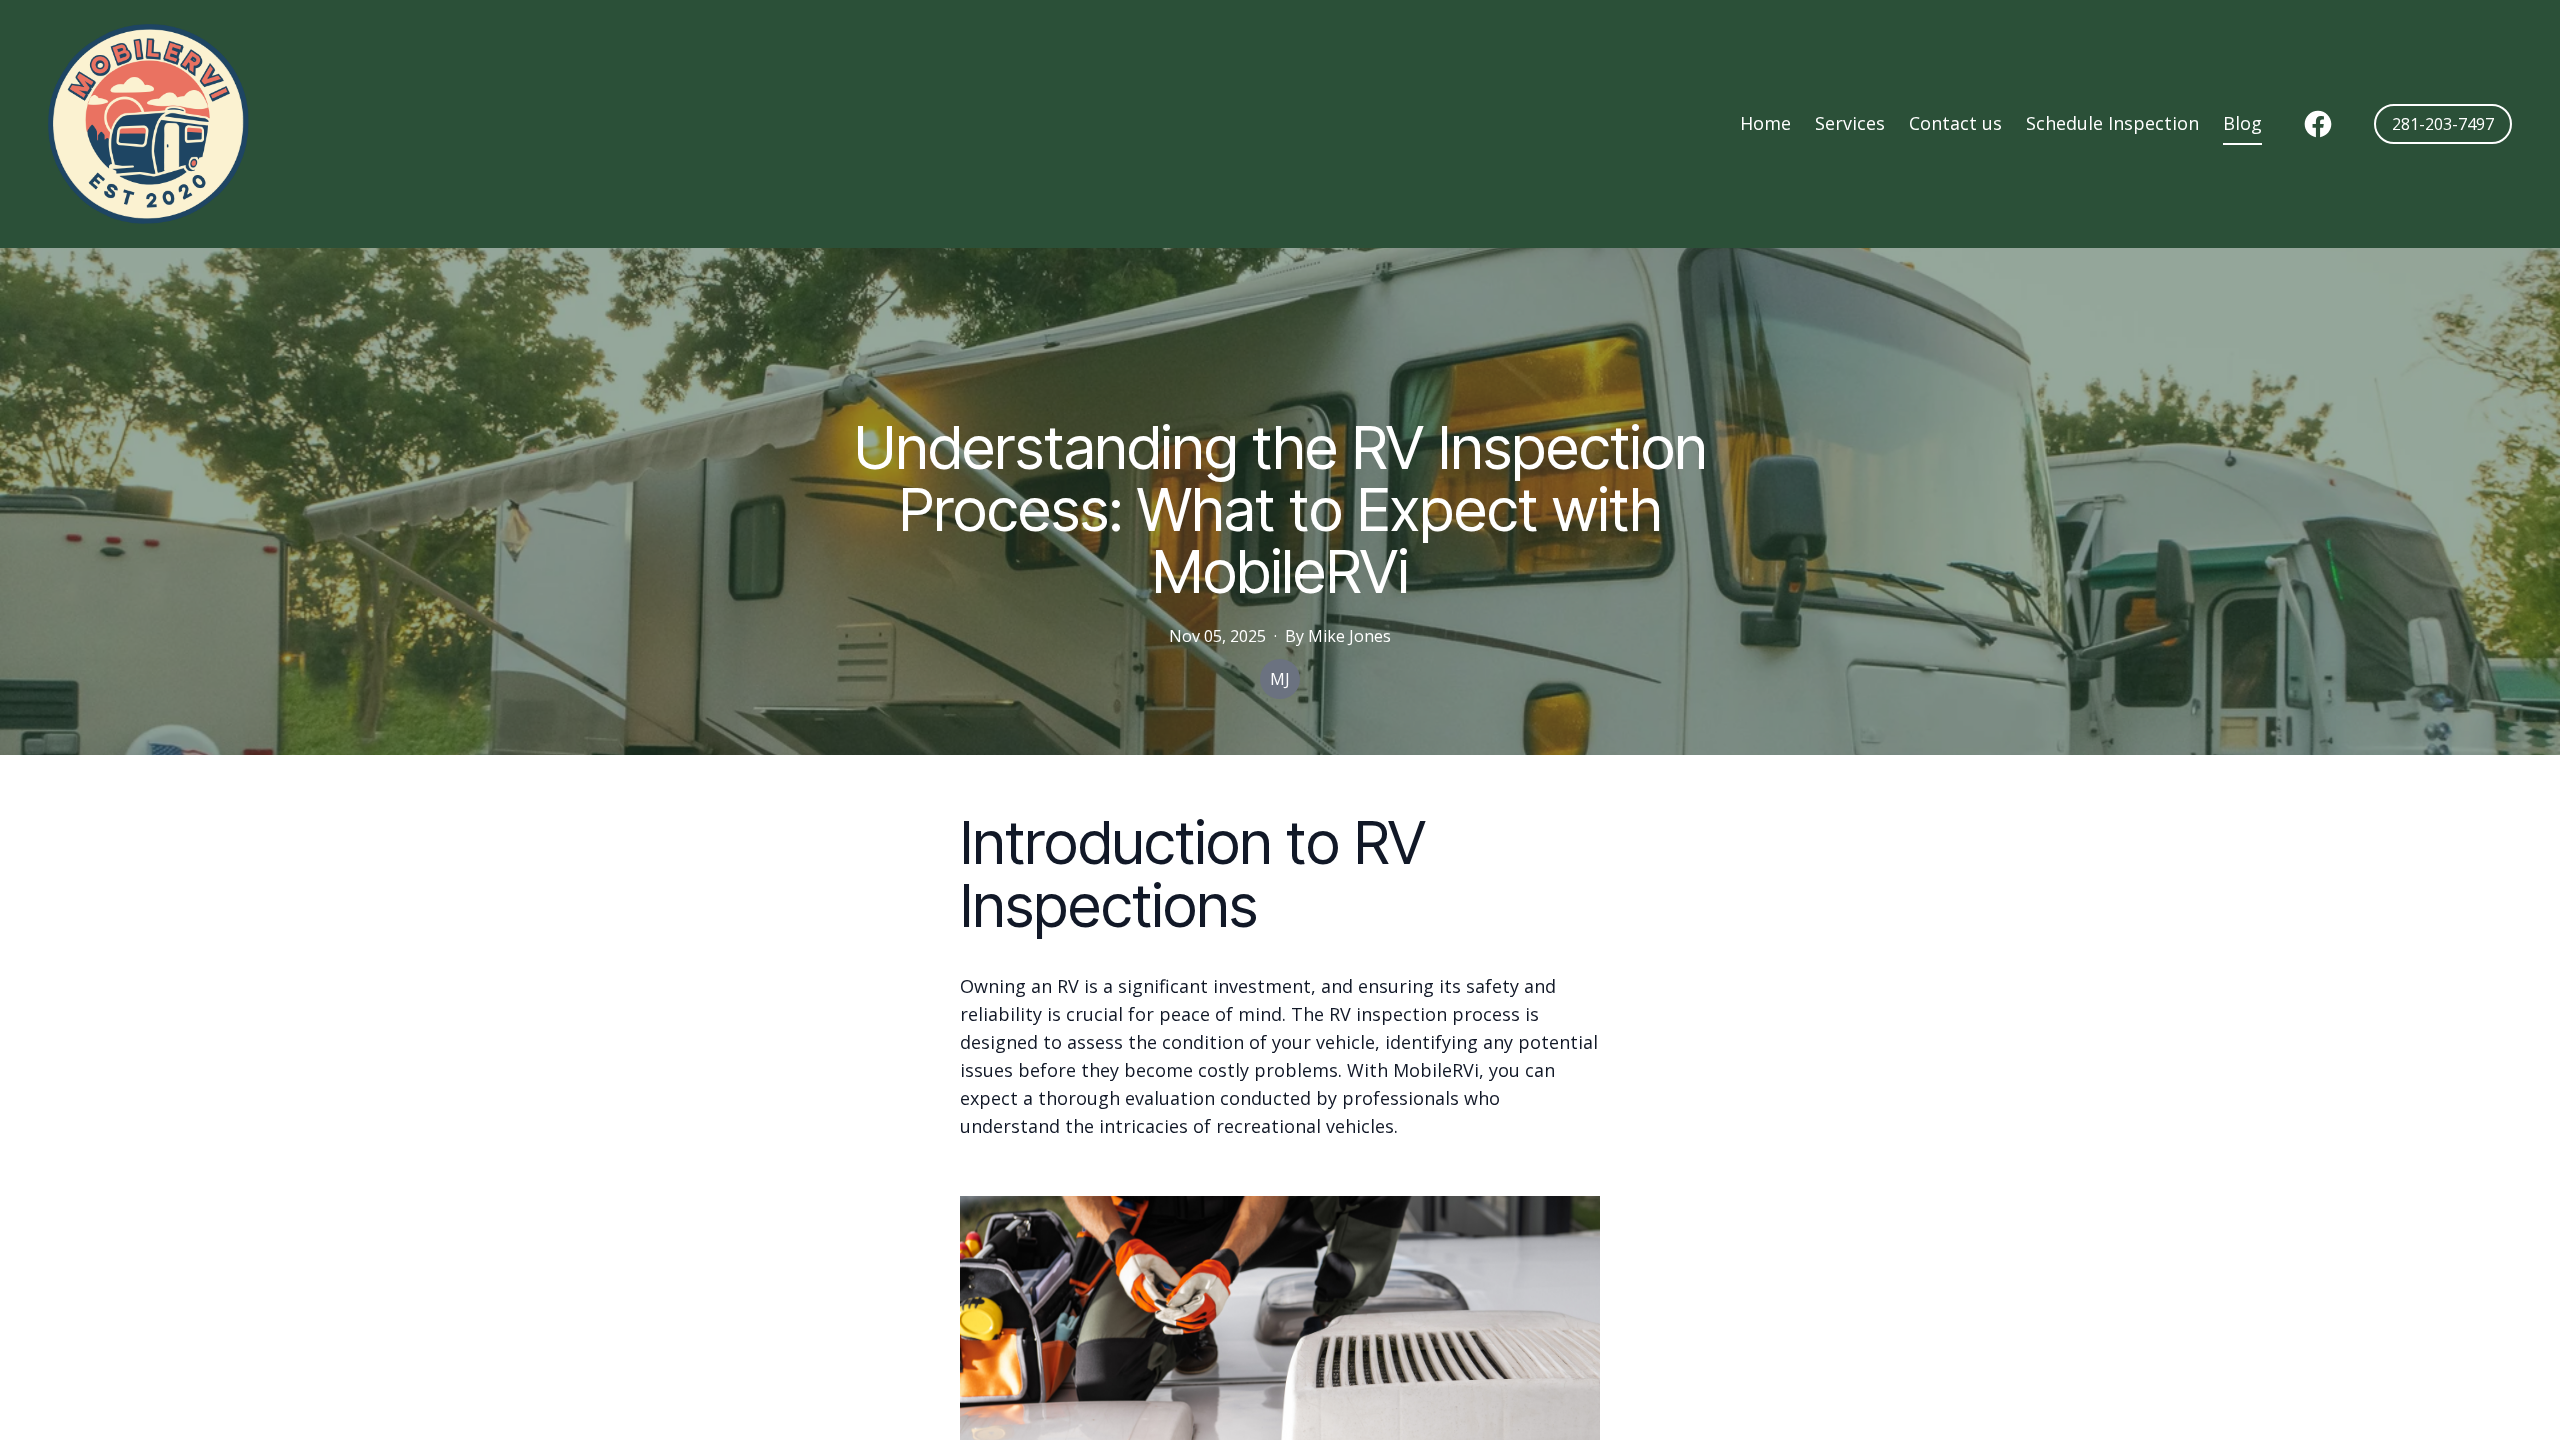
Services (1850, 123)
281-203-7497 (2443, 124)
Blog (2242, 123)
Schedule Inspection (2112, 123)
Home (1765, 123)
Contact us (1955, 123)
